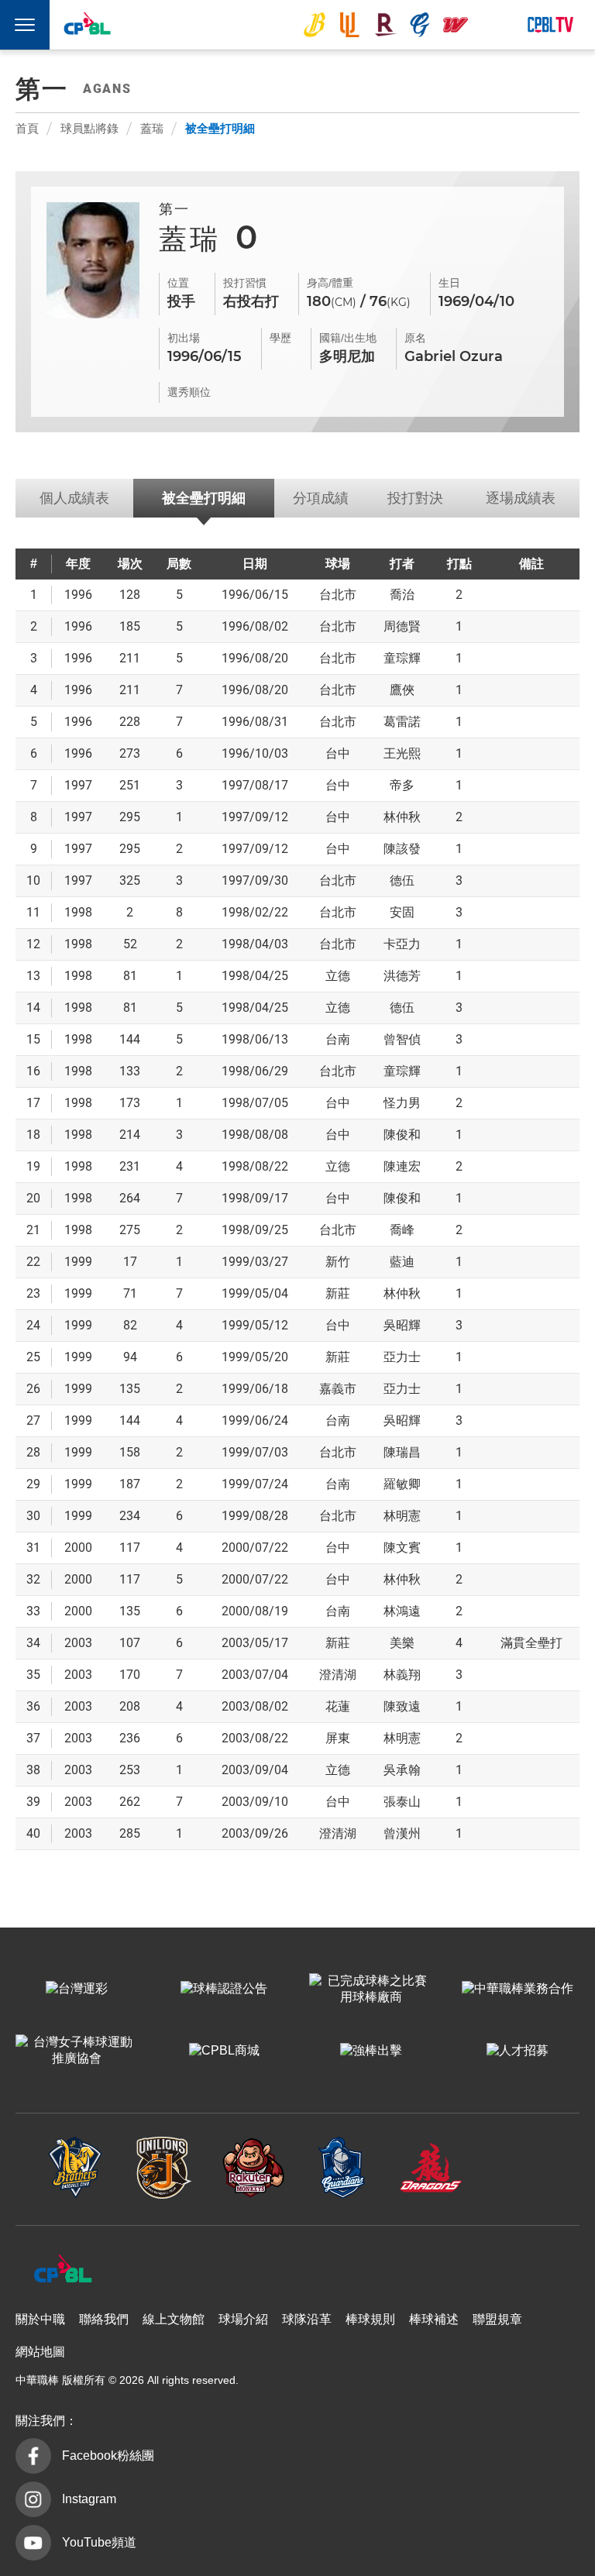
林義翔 (402, 1675)
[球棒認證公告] (224, 1990)
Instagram (89, 2499)
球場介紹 (243, 2319)
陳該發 (402, 849)
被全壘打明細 (220, 128)
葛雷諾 (402, 722)
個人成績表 (74, 498)
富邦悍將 (420, 25)
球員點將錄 (89, 128)
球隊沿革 (307, 2319)
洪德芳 (402, 976)
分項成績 (321, 498)
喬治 (402, 595)
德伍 (402, 880)
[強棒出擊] (371, 2052)
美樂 (402, 1643)
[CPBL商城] (224, 2052)
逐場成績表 (521, 498)
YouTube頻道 (99, 2542)
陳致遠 (402, 1706)
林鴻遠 (402, 1611)
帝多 (402, 785)
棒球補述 (434, 2319)
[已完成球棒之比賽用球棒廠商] (371, 1990)
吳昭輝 (402, 1325)
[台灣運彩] (77, 1990)
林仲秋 (402, 817)
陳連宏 (402, 1166)
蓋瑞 (152, 128)
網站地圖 (40, 2352)
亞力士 (402, 1357)
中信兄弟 (315, 25)
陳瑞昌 (402, 1452)
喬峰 (402, 1230)
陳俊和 (402, 1135)
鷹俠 (402, 690)
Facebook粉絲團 (108, 2456)
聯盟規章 (497, 2319)
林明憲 (402, 1516)
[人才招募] (518, 2052)
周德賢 (402, 626)
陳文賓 (402, 1548)
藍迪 (402, 1262)
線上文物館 (174, 2319)
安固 (402, 912)
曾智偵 (402, 1039)
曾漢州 (402, 1833)
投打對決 (415, 498)
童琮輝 (402, 658)
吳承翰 (402, 1770)
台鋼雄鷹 (491, 25)
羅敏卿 (402, 1484)
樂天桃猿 (385, 25)
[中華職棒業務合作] (518, 1990)
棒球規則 (370, 2319)
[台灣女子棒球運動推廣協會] (77, 2052)
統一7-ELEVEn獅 (349, 25)
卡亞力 (402, 944)
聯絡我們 (104, 2319)
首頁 (27, 128)
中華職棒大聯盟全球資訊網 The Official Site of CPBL (87, 26)
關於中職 (40, 2319)
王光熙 (402, 753)
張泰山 (402, 1802)
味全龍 (456, 25)
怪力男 (402, 1103)
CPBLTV (550, 25)
